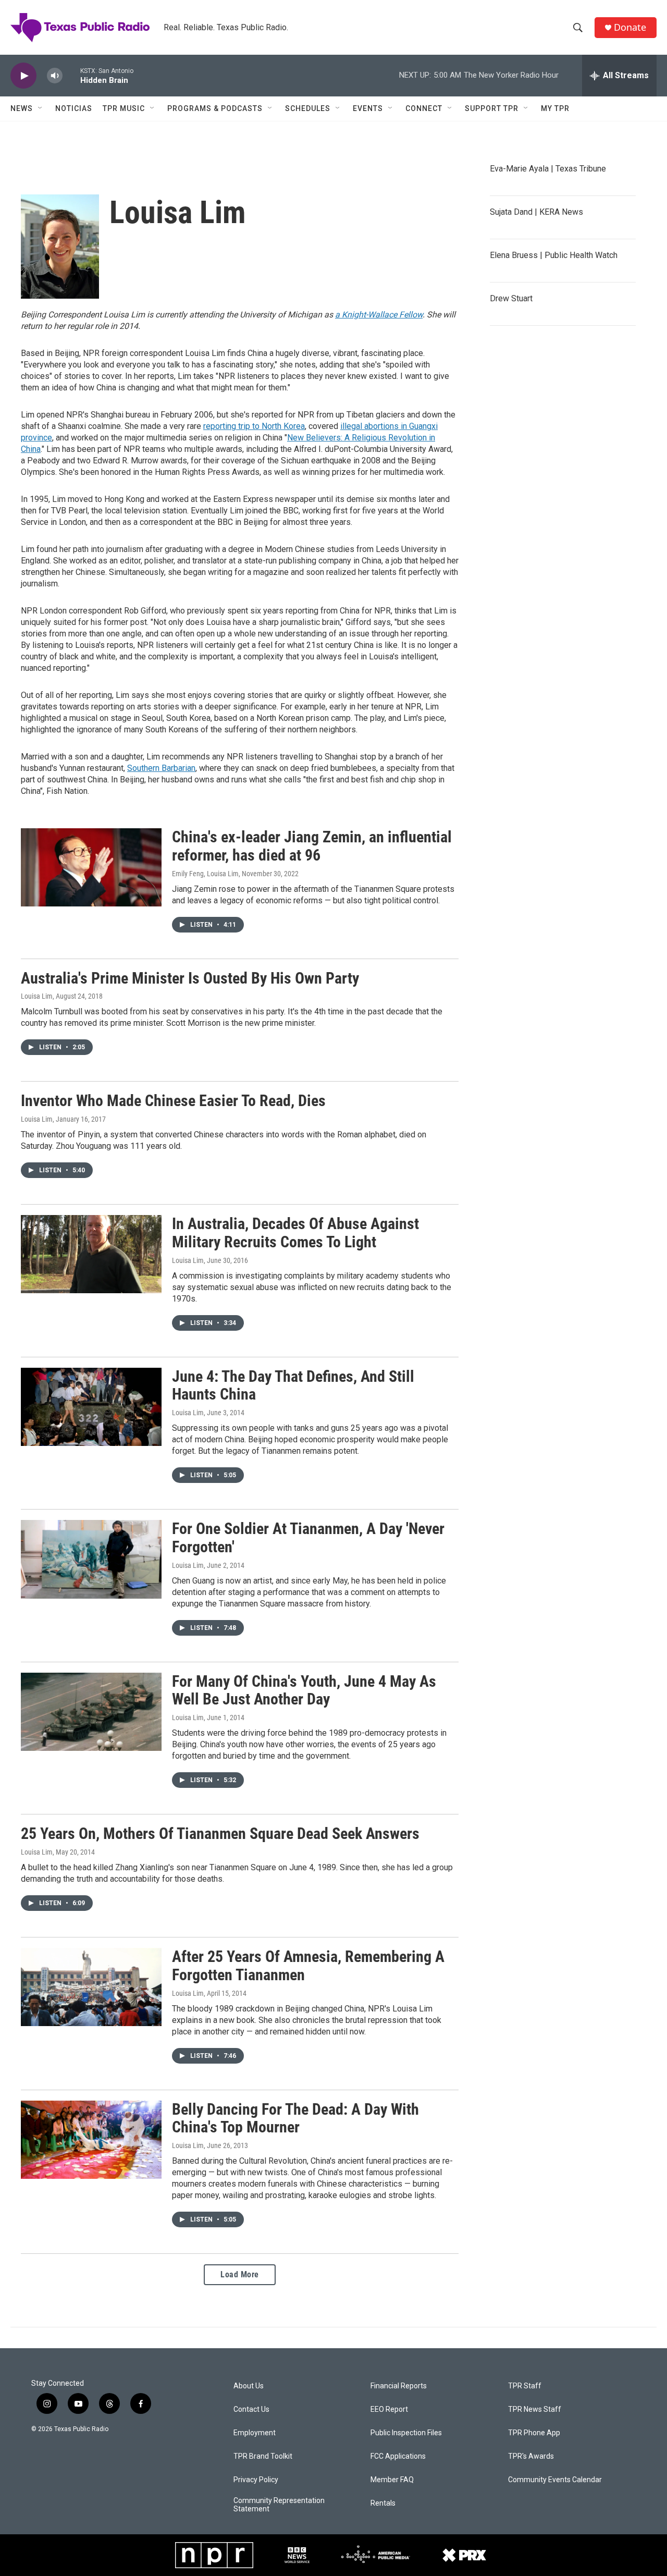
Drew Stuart (511, 298)
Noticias (74, 108)
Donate (630, 27)
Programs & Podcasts (215, 108)
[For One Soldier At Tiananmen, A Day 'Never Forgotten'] (91, 1559)
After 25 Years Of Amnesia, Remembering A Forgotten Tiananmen (308, 1966)
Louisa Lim (37, 996)
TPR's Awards (531, 2456)
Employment (255, 2433)
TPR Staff (525, 2386)
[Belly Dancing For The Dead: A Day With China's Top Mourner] (91, 2140)
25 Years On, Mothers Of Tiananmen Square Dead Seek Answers (220, 1833)
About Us (249, 2386)
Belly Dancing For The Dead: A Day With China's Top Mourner (295, 2118)
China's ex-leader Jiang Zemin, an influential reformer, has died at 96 (312, 846)
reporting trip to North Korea (254, 426)
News (22, 108)
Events (368, 108)
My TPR (555, 108)
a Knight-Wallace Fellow (379, 315)
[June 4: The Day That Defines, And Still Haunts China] (91, 1407)
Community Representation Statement (279, 2505)
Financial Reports (399, 2386)
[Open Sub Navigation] (41, 108)
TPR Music (124, 108)
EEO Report (389, 2409)
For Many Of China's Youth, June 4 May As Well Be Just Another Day (304, 1690)
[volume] (55, 76)
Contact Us (251, 2409)
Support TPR (492, 108)
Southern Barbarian (161, 768)
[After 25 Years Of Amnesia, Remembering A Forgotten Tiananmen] (91, 1987)
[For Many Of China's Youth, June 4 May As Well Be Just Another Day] (91, 1712)
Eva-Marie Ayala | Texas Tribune (548, 169)
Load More (240, 2274)
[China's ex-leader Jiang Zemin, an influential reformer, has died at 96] (91, 867)
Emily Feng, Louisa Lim (205, 874)
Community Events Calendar (555, 2480)
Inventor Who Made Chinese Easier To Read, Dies (173, 1101)
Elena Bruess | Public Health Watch (554, 255)
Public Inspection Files (406, 2433)
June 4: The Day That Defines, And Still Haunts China (293, 1385)
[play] (23, 76)
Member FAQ (392, 2480)
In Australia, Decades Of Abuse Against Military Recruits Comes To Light (295, 1233)
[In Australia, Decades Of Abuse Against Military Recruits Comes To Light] (91, 1254)
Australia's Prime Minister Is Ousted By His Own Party (190, 978)
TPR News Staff (535, 2409)
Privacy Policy (256, 2480)
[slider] (71, 75)
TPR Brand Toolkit (263, 2456)
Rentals (383, 2503)
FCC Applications (398, 2456)
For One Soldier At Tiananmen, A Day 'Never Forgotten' (308, 1538)
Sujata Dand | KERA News (536, 212)
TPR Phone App (534, 2433)
